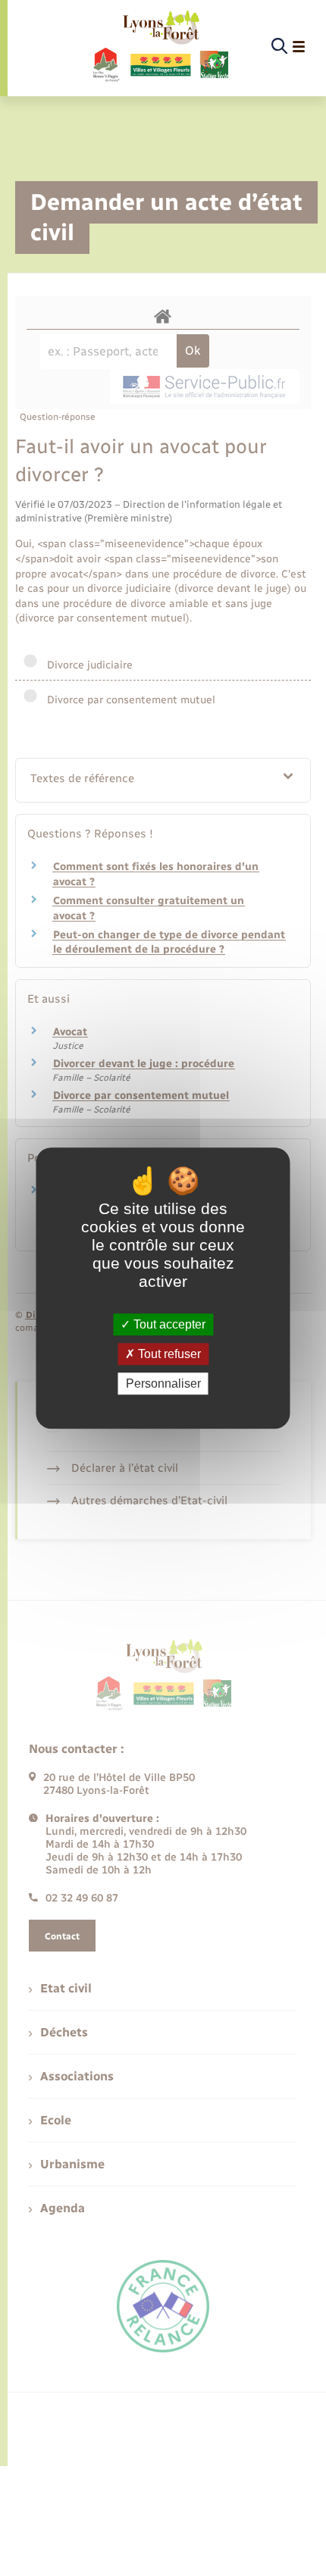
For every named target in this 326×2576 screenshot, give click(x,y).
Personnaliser (163, 1383)
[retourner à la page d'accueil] (160, 47)
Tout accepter (168, 1324)
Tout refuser (168, 1354)
